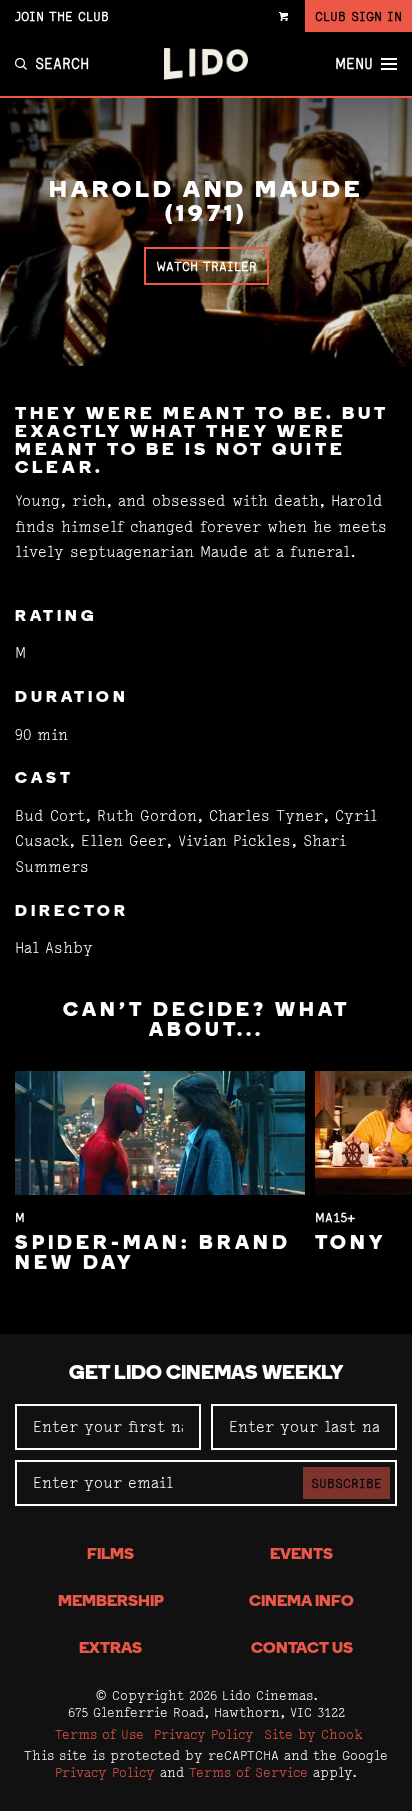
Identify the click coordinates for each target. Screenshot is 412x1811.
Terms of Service (248, 1772)
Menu (354, 64)
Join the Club (62, 16)
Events (301, 1555)
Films (110, 1555)
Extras (110, 1649)
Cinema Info (301, 1602)
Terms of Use (99, 1734)
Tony (350, 1244)
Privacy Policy (204, 1734)
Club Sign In (358, 16)
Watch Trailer (206, 266)
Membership (111, 1602)
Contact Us (302, 1649)
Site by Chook (313, 1734)
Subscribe (346, 1483)
